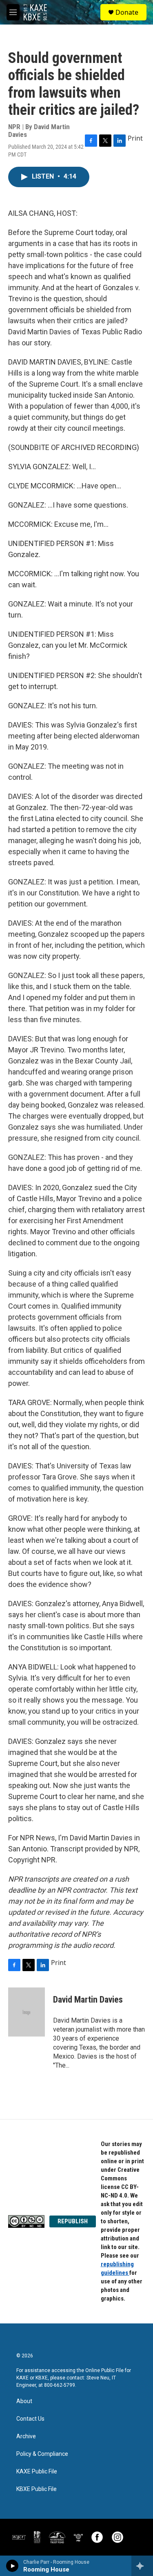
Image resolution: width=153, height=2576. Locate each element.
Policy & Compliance (42, 2454)
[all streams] (142, 2566)
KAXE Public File (37, 2472)
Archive (26, 2436)
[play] (12, 2566)
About (24, 2401)
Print (135, 138)
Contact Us (30, 2419)
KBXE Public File (37, 2489)
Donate (127, 12)
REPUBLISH (73, 2221)
